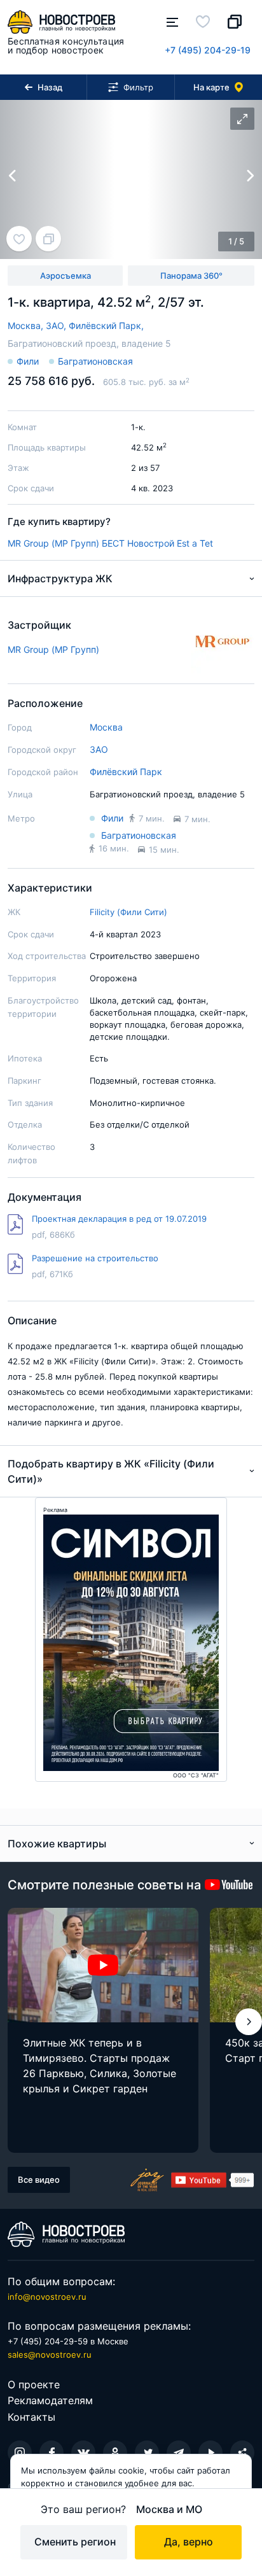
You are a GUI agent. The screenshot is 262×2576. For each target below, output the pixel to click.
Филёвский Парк (126, 772)
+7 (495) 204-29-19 (208, 50)
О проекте (34, 2384)
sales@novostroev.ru (50, 2355)
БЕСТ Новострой (138, 543)
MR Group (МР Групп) (53, 543)
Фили (28, 361)
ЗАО (99, 749)
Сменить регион (75, 2542)
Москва (106, 727)
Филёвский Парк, (106, 325)
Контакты (31, 2417)
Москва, (27, 325)
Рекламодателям (50, 2400)
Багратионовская (95, 361)
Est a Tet (195, 543)
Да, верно (189, 2542)
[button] (249, 2022)
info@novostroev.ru (47, 2297)
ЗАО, (57, 325)
